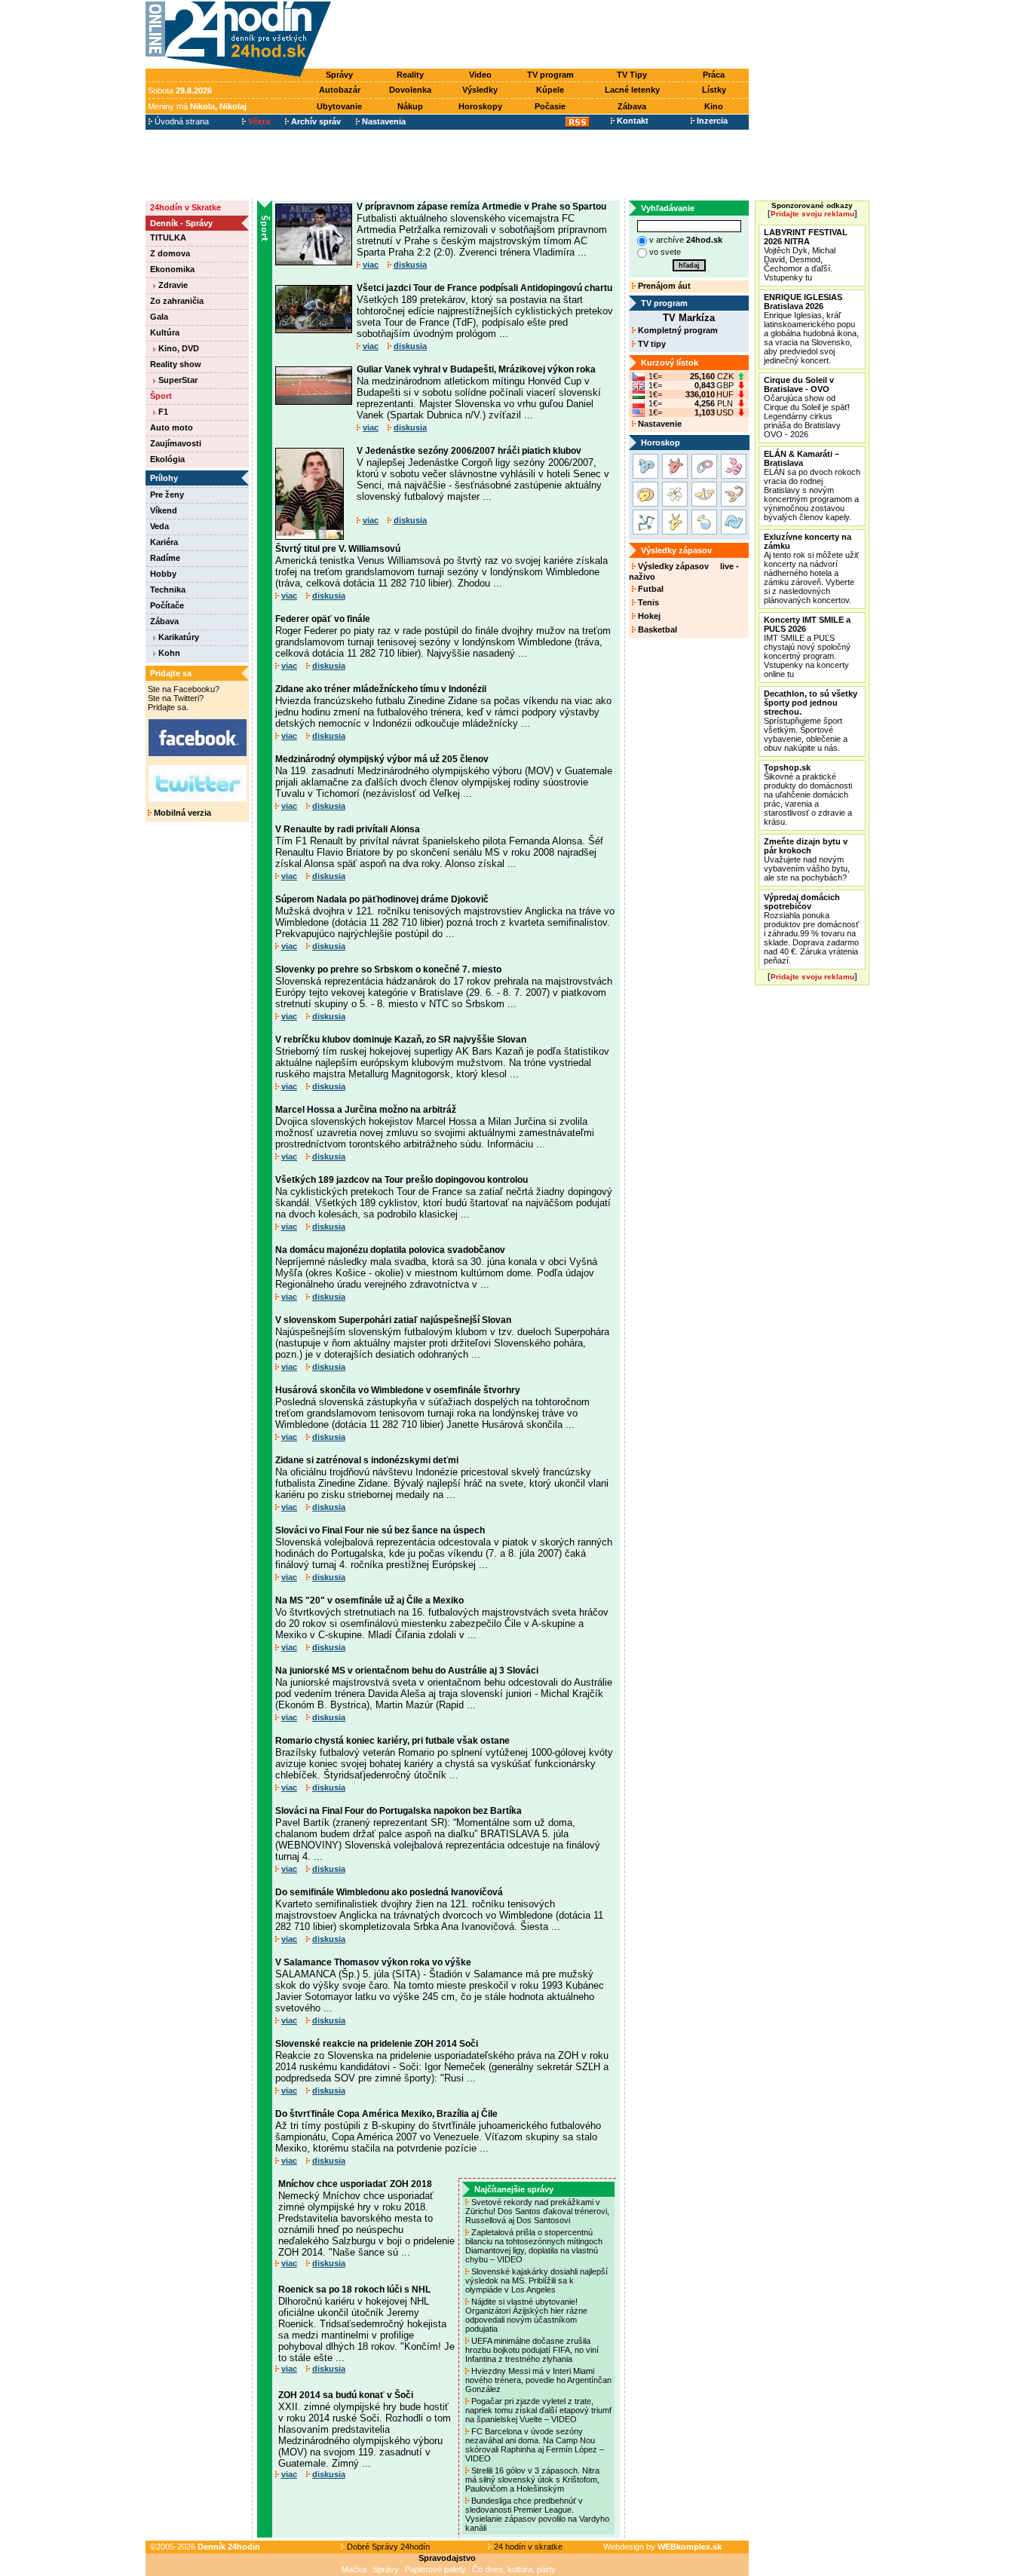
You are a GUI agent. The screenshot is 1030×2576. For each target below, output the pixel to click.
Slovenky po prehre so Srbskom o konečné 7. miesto (388, 969)
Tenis (647, 602)
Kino (714, 106)
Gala (159, 317)
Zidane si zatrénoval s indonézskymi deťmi (367, 1460)
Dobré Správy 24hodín (387, 2547)
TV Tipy (632, 75)
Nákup (410, 106)
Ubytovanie (339, 106)
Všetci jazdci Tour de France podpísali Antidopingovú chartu (484, 288)
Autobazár (340, 90)
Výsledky (480, 90)
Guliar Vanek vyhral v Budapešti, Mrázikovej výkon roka (476, 369)
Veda (159, 526)
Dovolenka (410, 90)
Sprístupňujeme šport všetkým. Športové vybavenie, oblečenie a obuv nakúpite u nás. (811, 721)
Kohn (168, 653)
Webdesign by (662, 2547)
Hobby (163, 574)
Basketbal (656, 629)
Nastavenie (659, 424)
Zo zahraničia (177, 301)
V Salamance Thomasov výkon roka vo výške (373, 1962)
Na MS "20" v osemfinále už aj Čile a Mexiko (369, 1600)
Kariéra (164, 542)
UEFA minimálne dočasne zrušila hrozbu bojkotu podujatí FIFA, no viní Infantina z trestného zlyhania (532, 2350)
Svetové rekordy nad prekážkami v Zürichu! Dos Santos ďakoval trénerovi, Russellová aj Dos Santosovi (537, 2211)
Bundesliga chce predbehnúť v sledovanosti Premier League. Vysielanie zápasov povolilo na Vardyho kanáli (537, 2514)
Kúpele (550, 90)
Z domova (170, 253)
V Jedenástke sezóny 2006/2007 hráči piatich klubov (469, 451)
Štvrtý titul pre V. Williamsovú (338, 549)
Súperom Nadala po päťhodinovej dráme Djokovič (382, 899)
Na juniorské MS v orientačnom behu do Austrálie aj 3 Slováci (407, 1671)
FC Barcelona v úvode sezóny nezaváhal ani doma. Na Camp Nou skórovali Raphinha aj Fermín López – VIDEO (535, 2445)
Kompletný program (677, 330)
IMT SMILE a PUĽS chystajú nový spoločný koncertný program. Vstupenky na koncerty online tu (807, 647)
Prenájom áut (663, 286)
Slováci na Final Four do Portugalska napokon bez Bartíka (399, 1811)
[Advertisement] (544, 35)
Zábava (632, 106)
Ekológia (167, 459)
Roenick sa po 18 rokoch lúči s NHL (354, 2290)
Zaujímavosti (176, 443)
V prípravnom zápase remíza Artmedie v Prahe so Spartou (481, 207)
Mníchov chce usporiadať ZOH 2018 (355, 2184)
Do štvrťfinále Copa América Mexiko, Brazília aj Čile (386, 2114)
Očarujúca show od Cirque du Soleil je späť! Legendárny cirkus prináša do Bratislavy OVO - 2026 (807, 407)
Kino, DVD (178, 348)
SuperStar (177, 380)
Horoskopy (480, 106)
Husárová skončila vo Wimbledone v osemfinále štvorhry (398, 1390)
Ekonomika (172, 269)
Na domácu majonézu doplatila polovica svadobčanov (390, 1250)
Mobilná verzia (181, 813)
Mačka (354, 2569)
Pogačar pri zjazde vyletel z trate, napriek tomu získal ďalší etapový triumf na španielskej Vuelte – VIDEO (538, 2410)
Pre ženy (167, 495)
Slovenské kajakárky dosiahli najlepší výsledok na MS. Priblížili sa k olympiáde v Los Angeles (536, 2280)
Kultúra (165, 332)
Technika (168, 590)
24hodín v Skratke (185, 207)
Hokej (648, 616)
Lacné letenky (632, 90)
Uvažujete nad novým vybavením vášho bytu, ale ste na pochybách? (807, 859)
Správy (339, 75)
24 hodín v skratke (527, 2547)
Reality (410, 75)
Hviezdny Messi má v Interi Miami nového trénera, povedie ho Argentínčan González (538, 2380)
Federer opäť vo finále (323, 619)
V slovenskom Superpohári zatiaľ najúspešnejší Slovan (393, 1320)
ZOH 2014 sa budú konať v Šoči (346, 2395)
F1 (162, 412)
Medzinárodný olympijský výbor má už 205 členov (382, 759)
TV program (550, 75)
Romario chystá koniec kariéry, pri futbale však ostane (392, 1741)
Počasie (550, 106)
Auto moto (172, 427)
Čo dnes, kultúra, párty (514, 2569)
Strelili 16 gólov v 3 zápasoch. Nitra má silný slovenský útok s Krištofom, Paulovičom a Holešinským (532, 2480)
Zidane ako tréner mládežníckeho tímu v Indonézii (381, 689)
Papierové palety (435, 2569)
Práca (714, 75)
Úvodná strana (181, 121)
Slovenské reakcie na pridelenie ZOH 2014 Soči (377, 2044)
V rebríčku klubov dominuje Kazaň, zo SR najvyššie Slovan (401, 1040)
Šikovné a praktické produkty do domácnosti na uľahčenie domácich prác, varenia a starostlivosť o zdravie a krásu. (808, 795)
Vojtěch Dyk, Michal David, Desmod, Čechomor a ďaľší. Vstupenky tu (806, 255)
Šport (161, 396)
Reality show (176, 364)
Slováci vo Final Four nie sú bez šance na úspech (380, 1530)
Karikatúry (178, 637)
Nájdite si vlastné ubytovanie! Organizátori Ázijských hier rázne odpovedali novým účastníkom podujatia (526, 2315)
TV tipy (651, 344)
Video (480, 75)
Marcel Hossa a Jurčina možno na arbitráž (366, 1110)
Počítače (167, 605)
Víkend (164, 510)
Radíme (165, 558)
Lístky (714, 90)
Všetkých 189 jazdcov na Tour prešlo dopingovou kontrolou (402, 1180)
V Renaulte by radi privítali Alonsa (348, 829)
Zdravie (172, 285)
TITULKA (168, 237)
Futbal (650, 589)
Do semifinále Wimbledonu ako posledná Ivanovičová (389, 1892)
